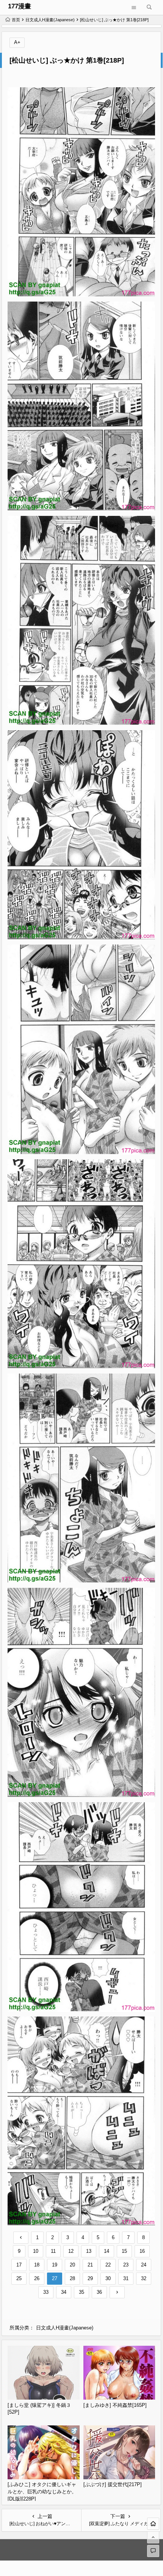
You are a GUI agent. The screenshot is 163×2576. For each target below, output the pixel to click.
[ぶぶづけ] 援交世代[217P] (113, 2484)
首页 (16, 20)
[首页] (153, 2524)
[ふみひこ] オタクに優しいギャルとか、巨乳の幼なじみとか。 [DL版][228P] (42, 2491)
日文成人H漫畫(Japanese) (50, 20)
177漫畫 (20, 6)
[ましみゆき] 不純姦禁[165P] (115, 2405)
